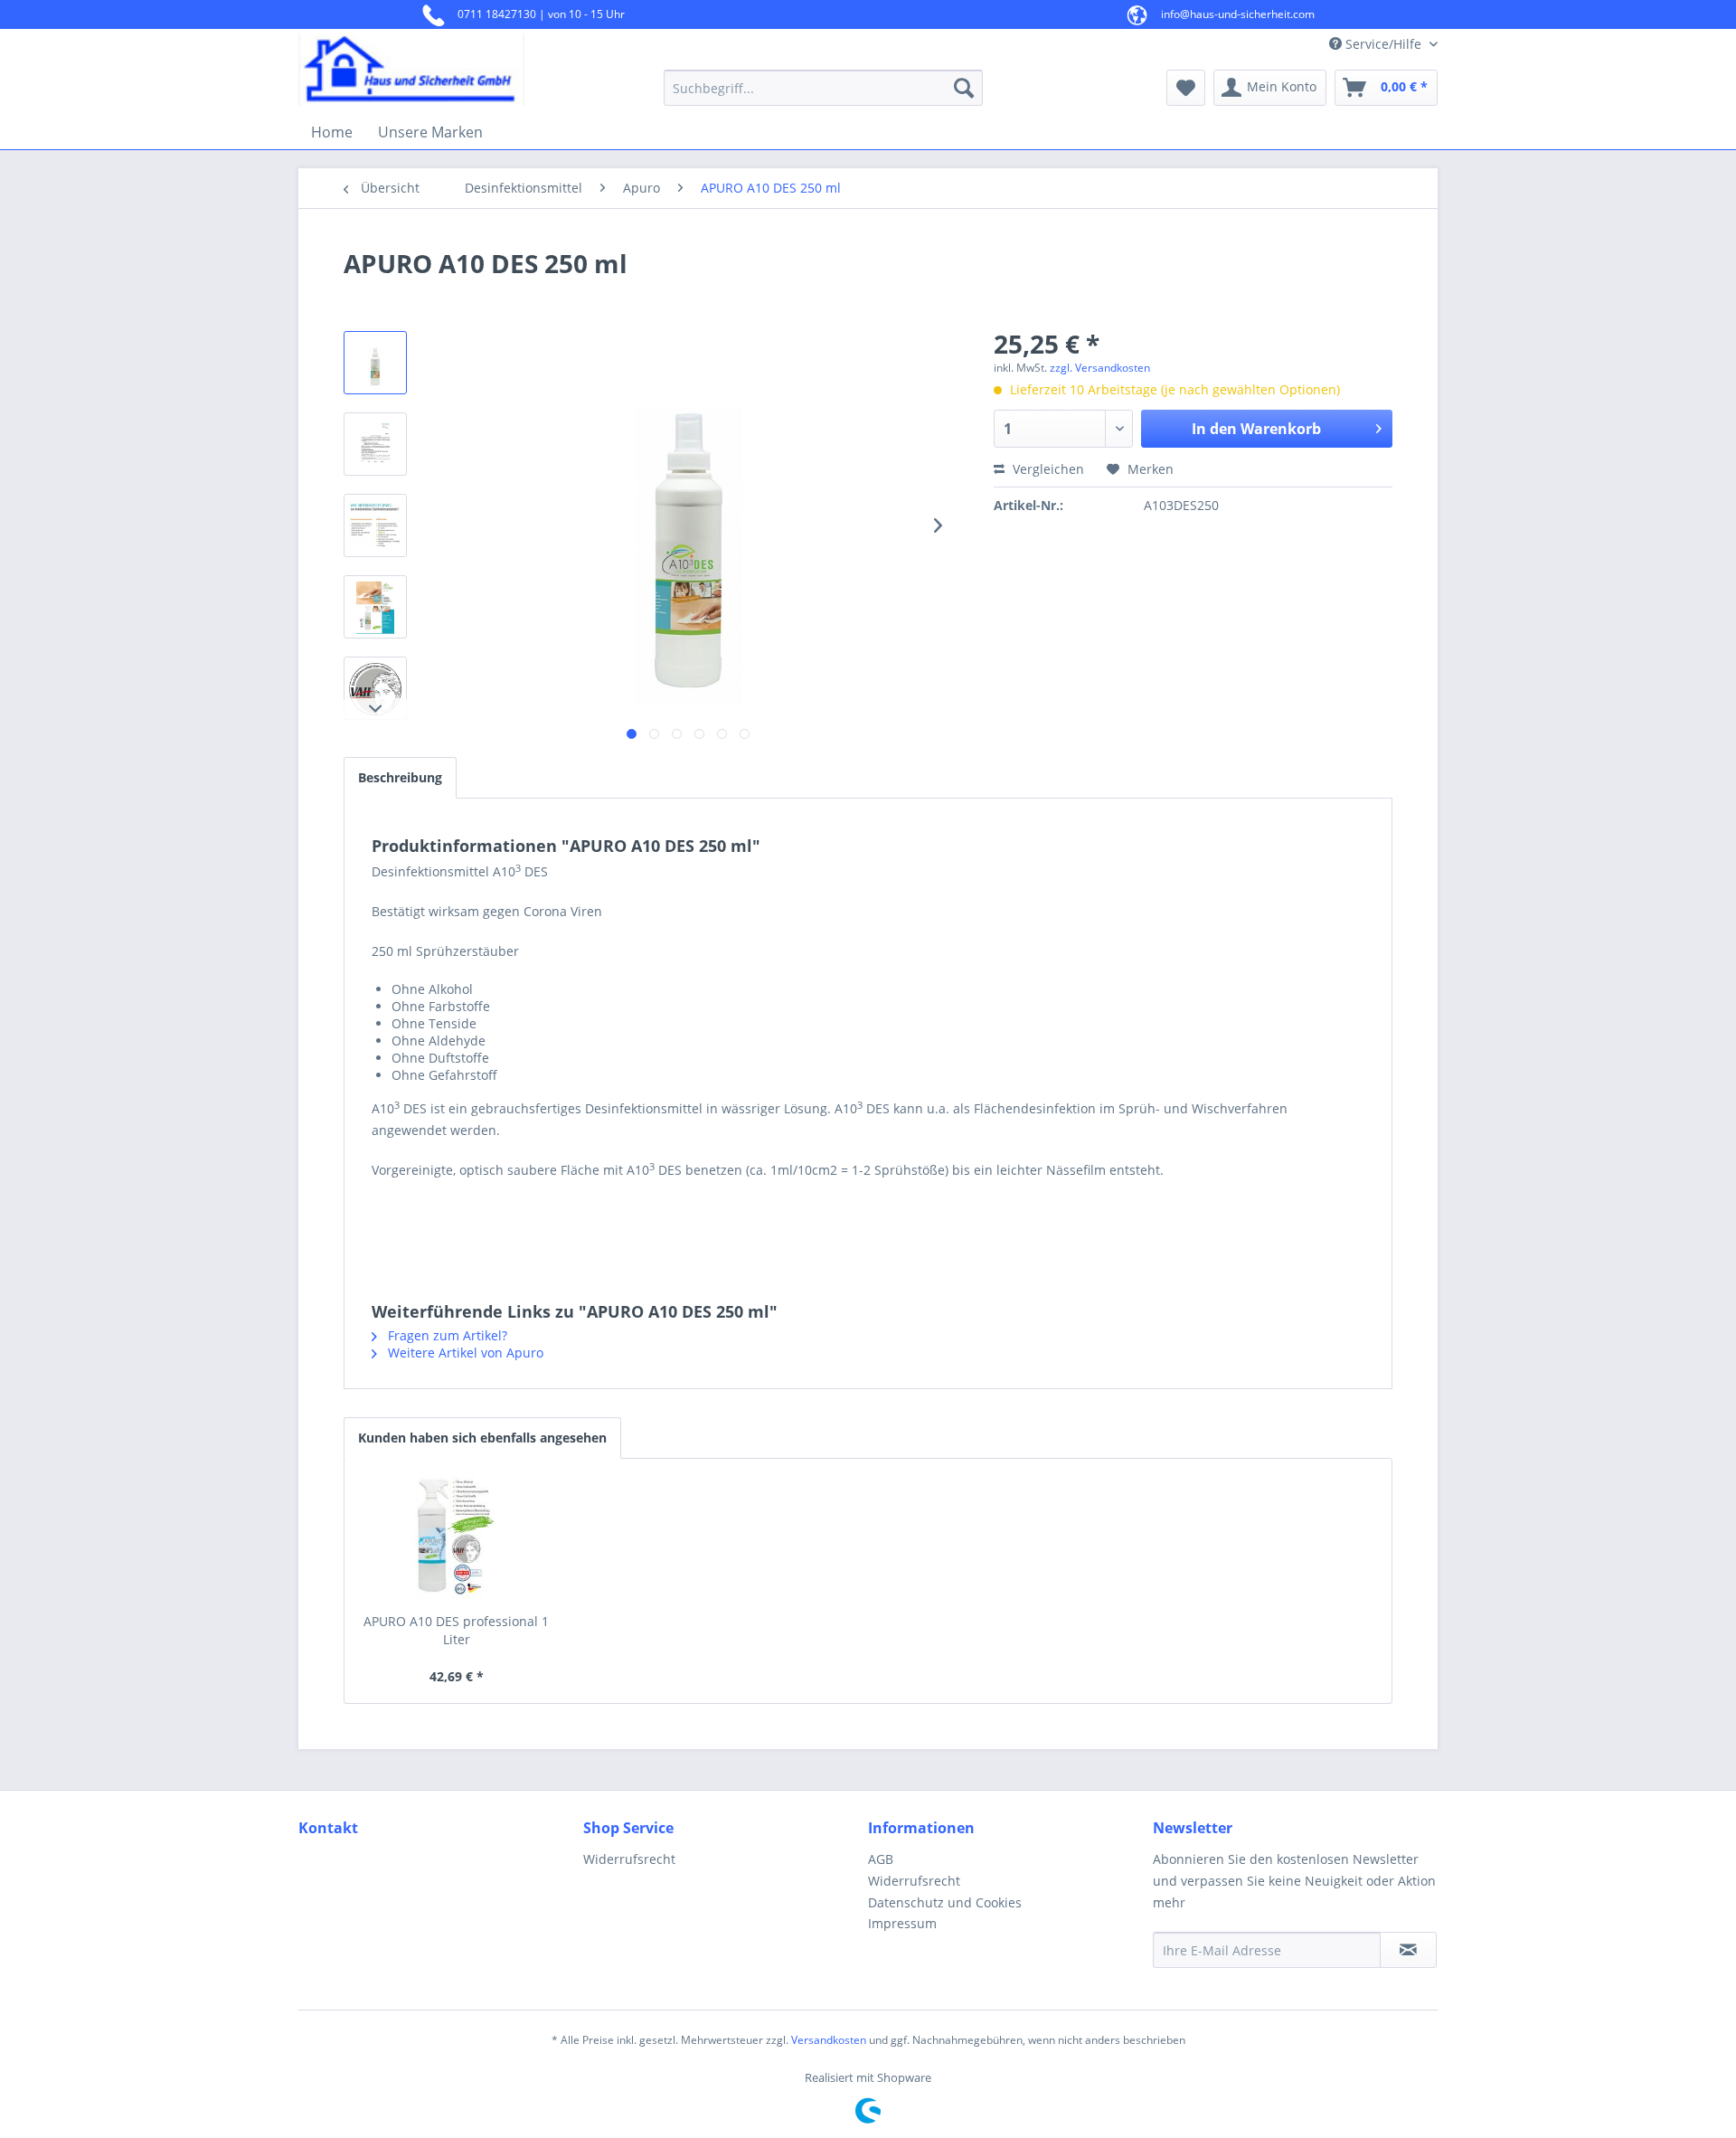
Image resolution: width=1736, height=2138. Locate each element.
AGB (881, 1859)
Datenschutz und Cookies (945, 1902)
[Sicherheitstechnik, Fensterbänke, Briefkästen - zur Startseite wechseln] (439, 70)
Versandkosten (829, 2040)
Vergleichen (1047, 469)
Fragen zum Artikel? (446, 1335)
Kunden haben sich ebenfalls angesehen (482, 1438)
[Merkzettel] (1186, 88)
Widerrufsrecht (629, 1859)
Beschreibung (400, 777)
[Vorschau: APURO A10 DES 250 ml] (375, 363)
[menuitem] (823, 88)
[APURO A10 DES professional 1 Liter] (457, 1540)
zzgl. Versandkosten (1100, 368)
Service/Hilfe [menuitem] (1383, 44)
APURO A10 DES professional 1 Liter (456, 1630)
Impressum (902, 1923)
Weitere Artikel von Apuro (464, 1353)
